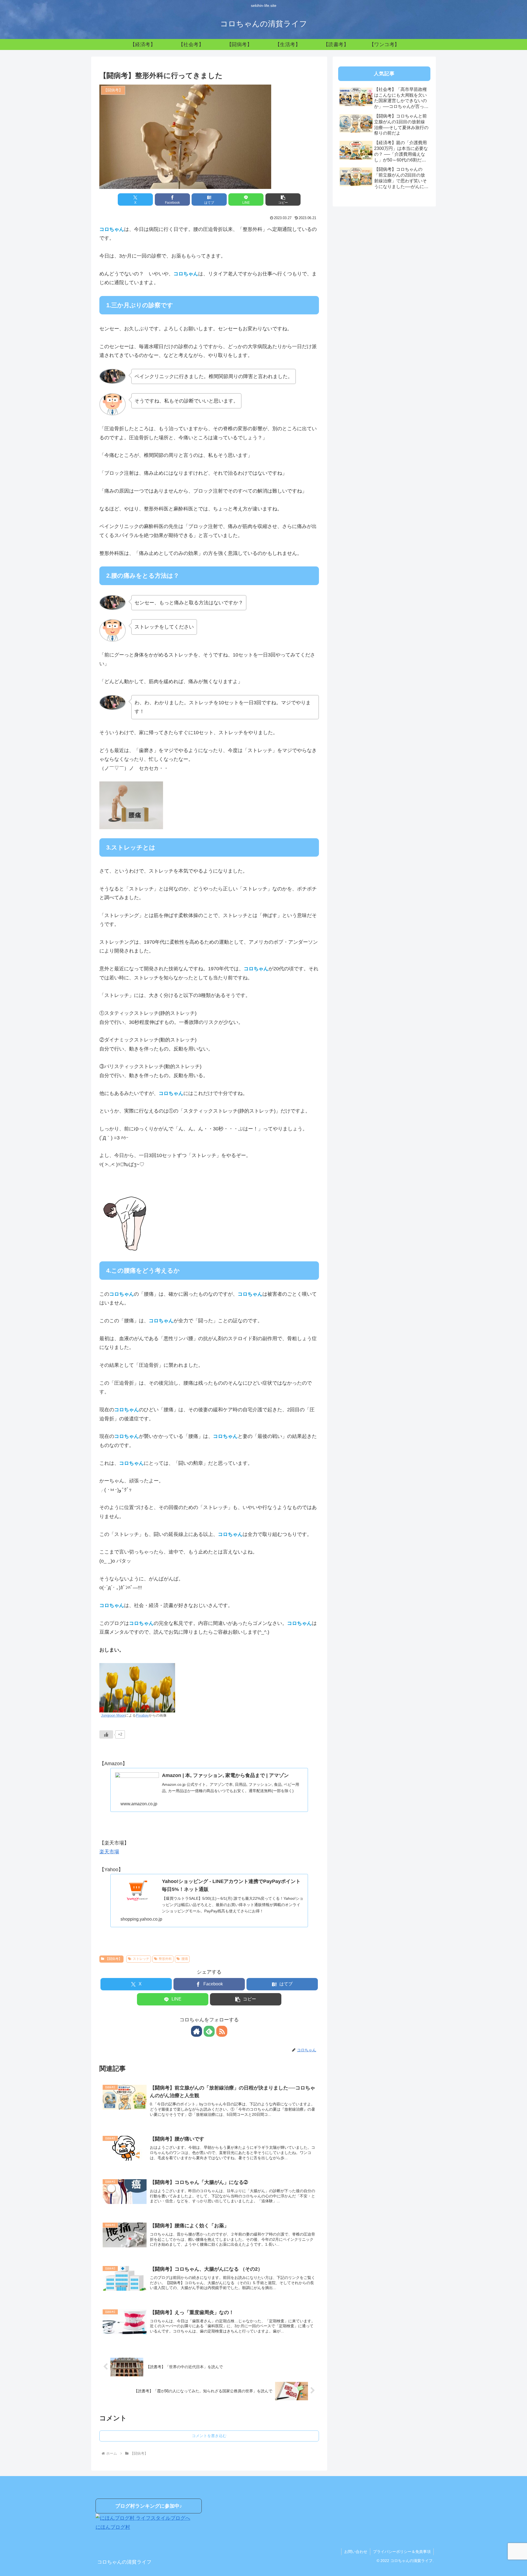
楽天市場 (109, 1852)
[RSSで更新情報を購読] (222, 2031)
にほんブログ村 (113, 2527)
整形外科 (165, 1959)
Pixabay (142, 1716)
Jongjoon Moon (113, 1716)
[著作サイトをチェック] (197, 2031)
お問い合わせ (356, 2552)
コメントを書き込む (209, 2436)
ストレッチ (141, 1959)
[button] (283, 199)
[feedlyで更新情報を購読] (209, 2031)
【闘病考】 (114, 1959)
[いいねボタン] (106, 1734)
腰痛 (185, 1959)
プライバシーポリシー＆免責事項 (402, 2552)
